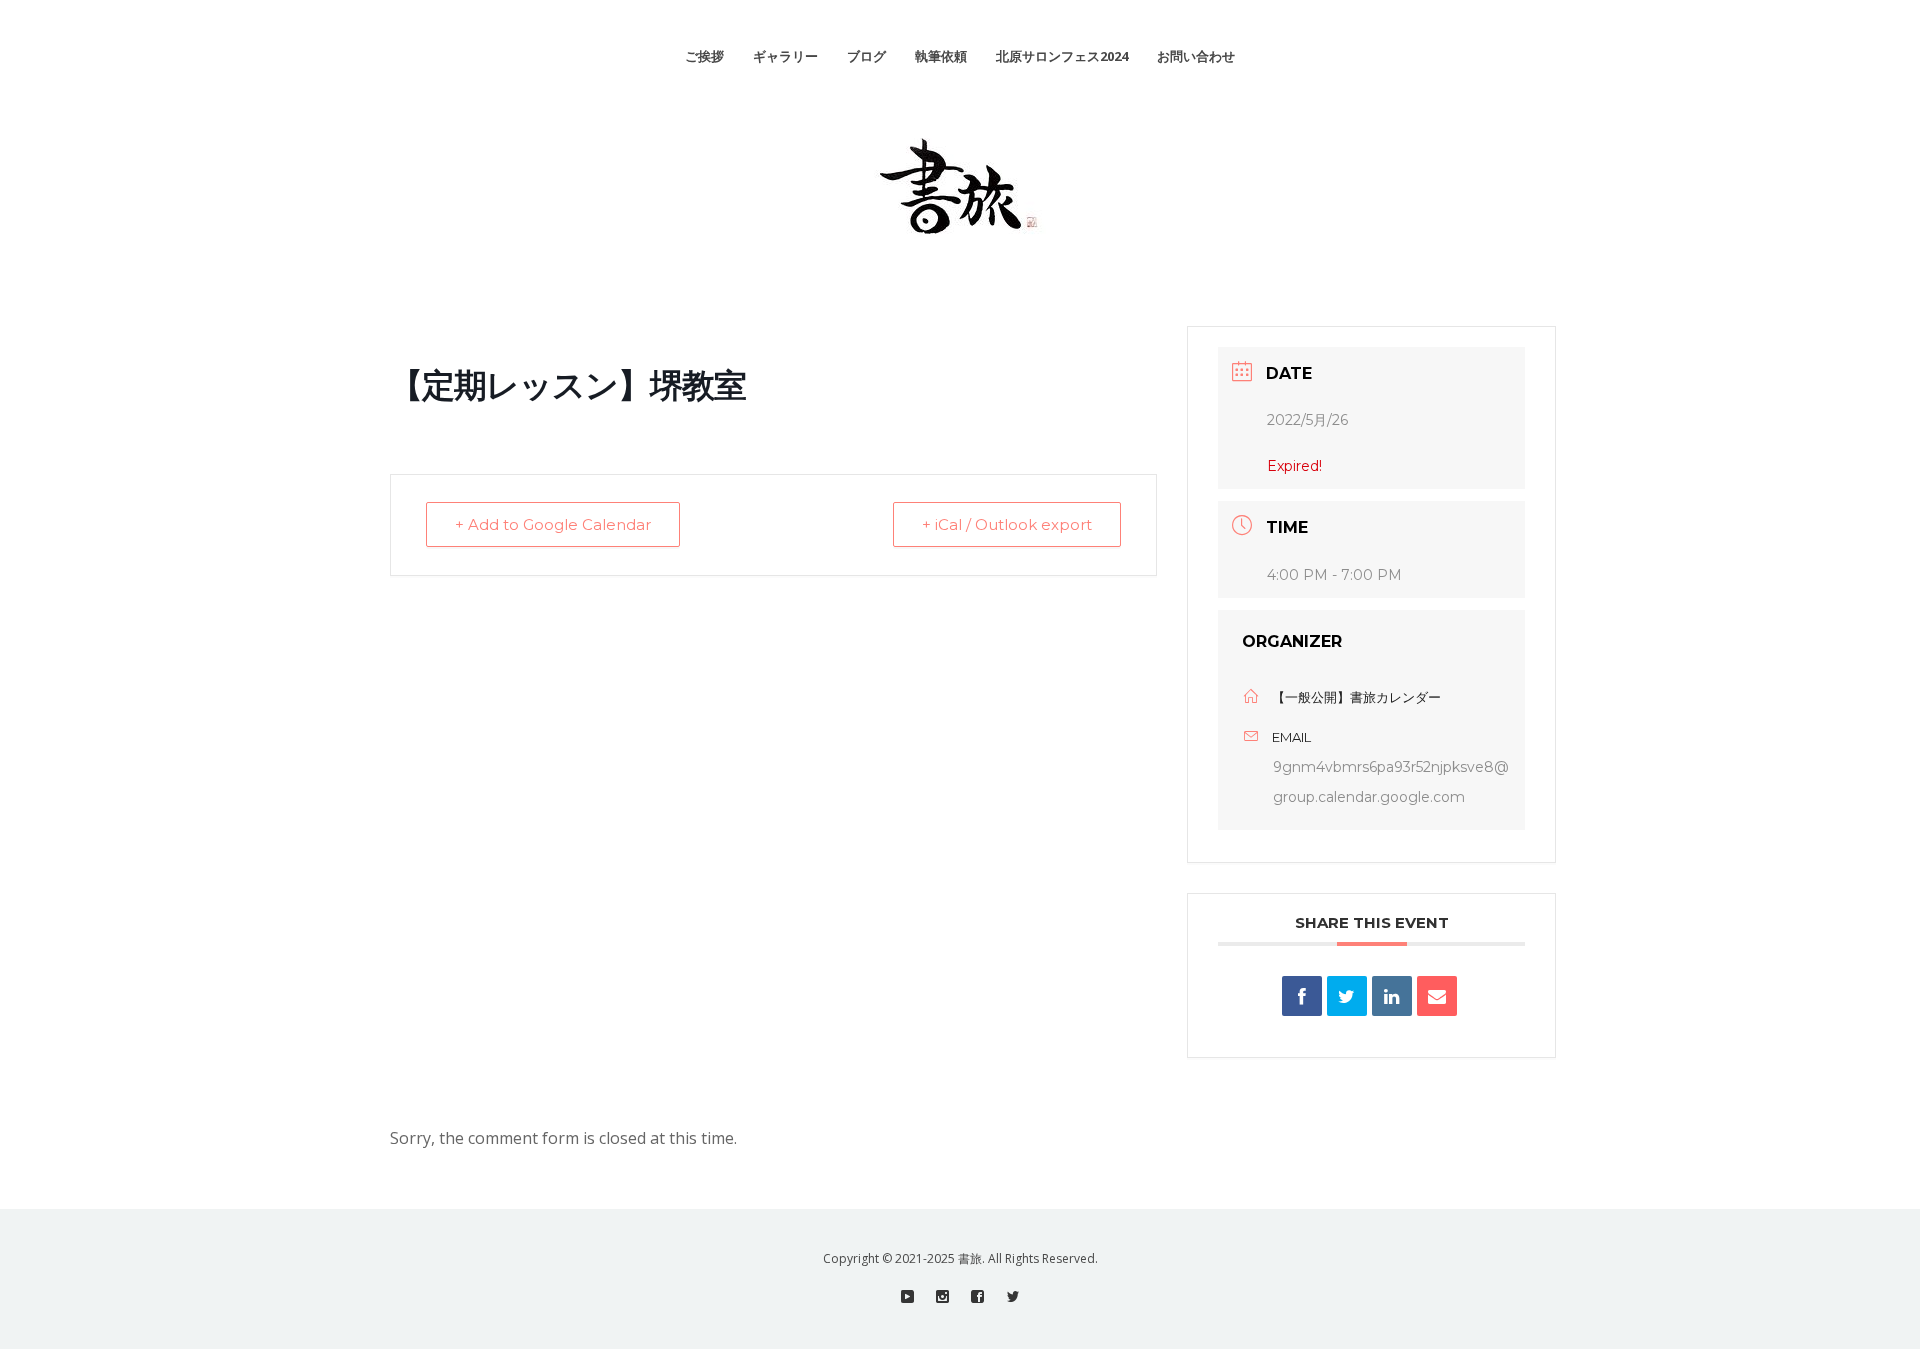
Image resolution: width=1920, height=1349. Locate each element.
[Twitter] (1012, 1296)
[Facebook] (977, 1296)
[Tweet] (1347, 996)
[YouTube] (907, 1296)
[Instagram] (942, 1296)
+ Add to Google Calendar (553, 524)
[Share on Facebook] (1302, 996)
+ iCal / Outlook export (1007, 524)
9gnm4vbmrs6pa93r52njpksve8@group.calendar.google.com (1391, 782)
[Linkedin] (1392, 996)
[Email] (1437, 996)
